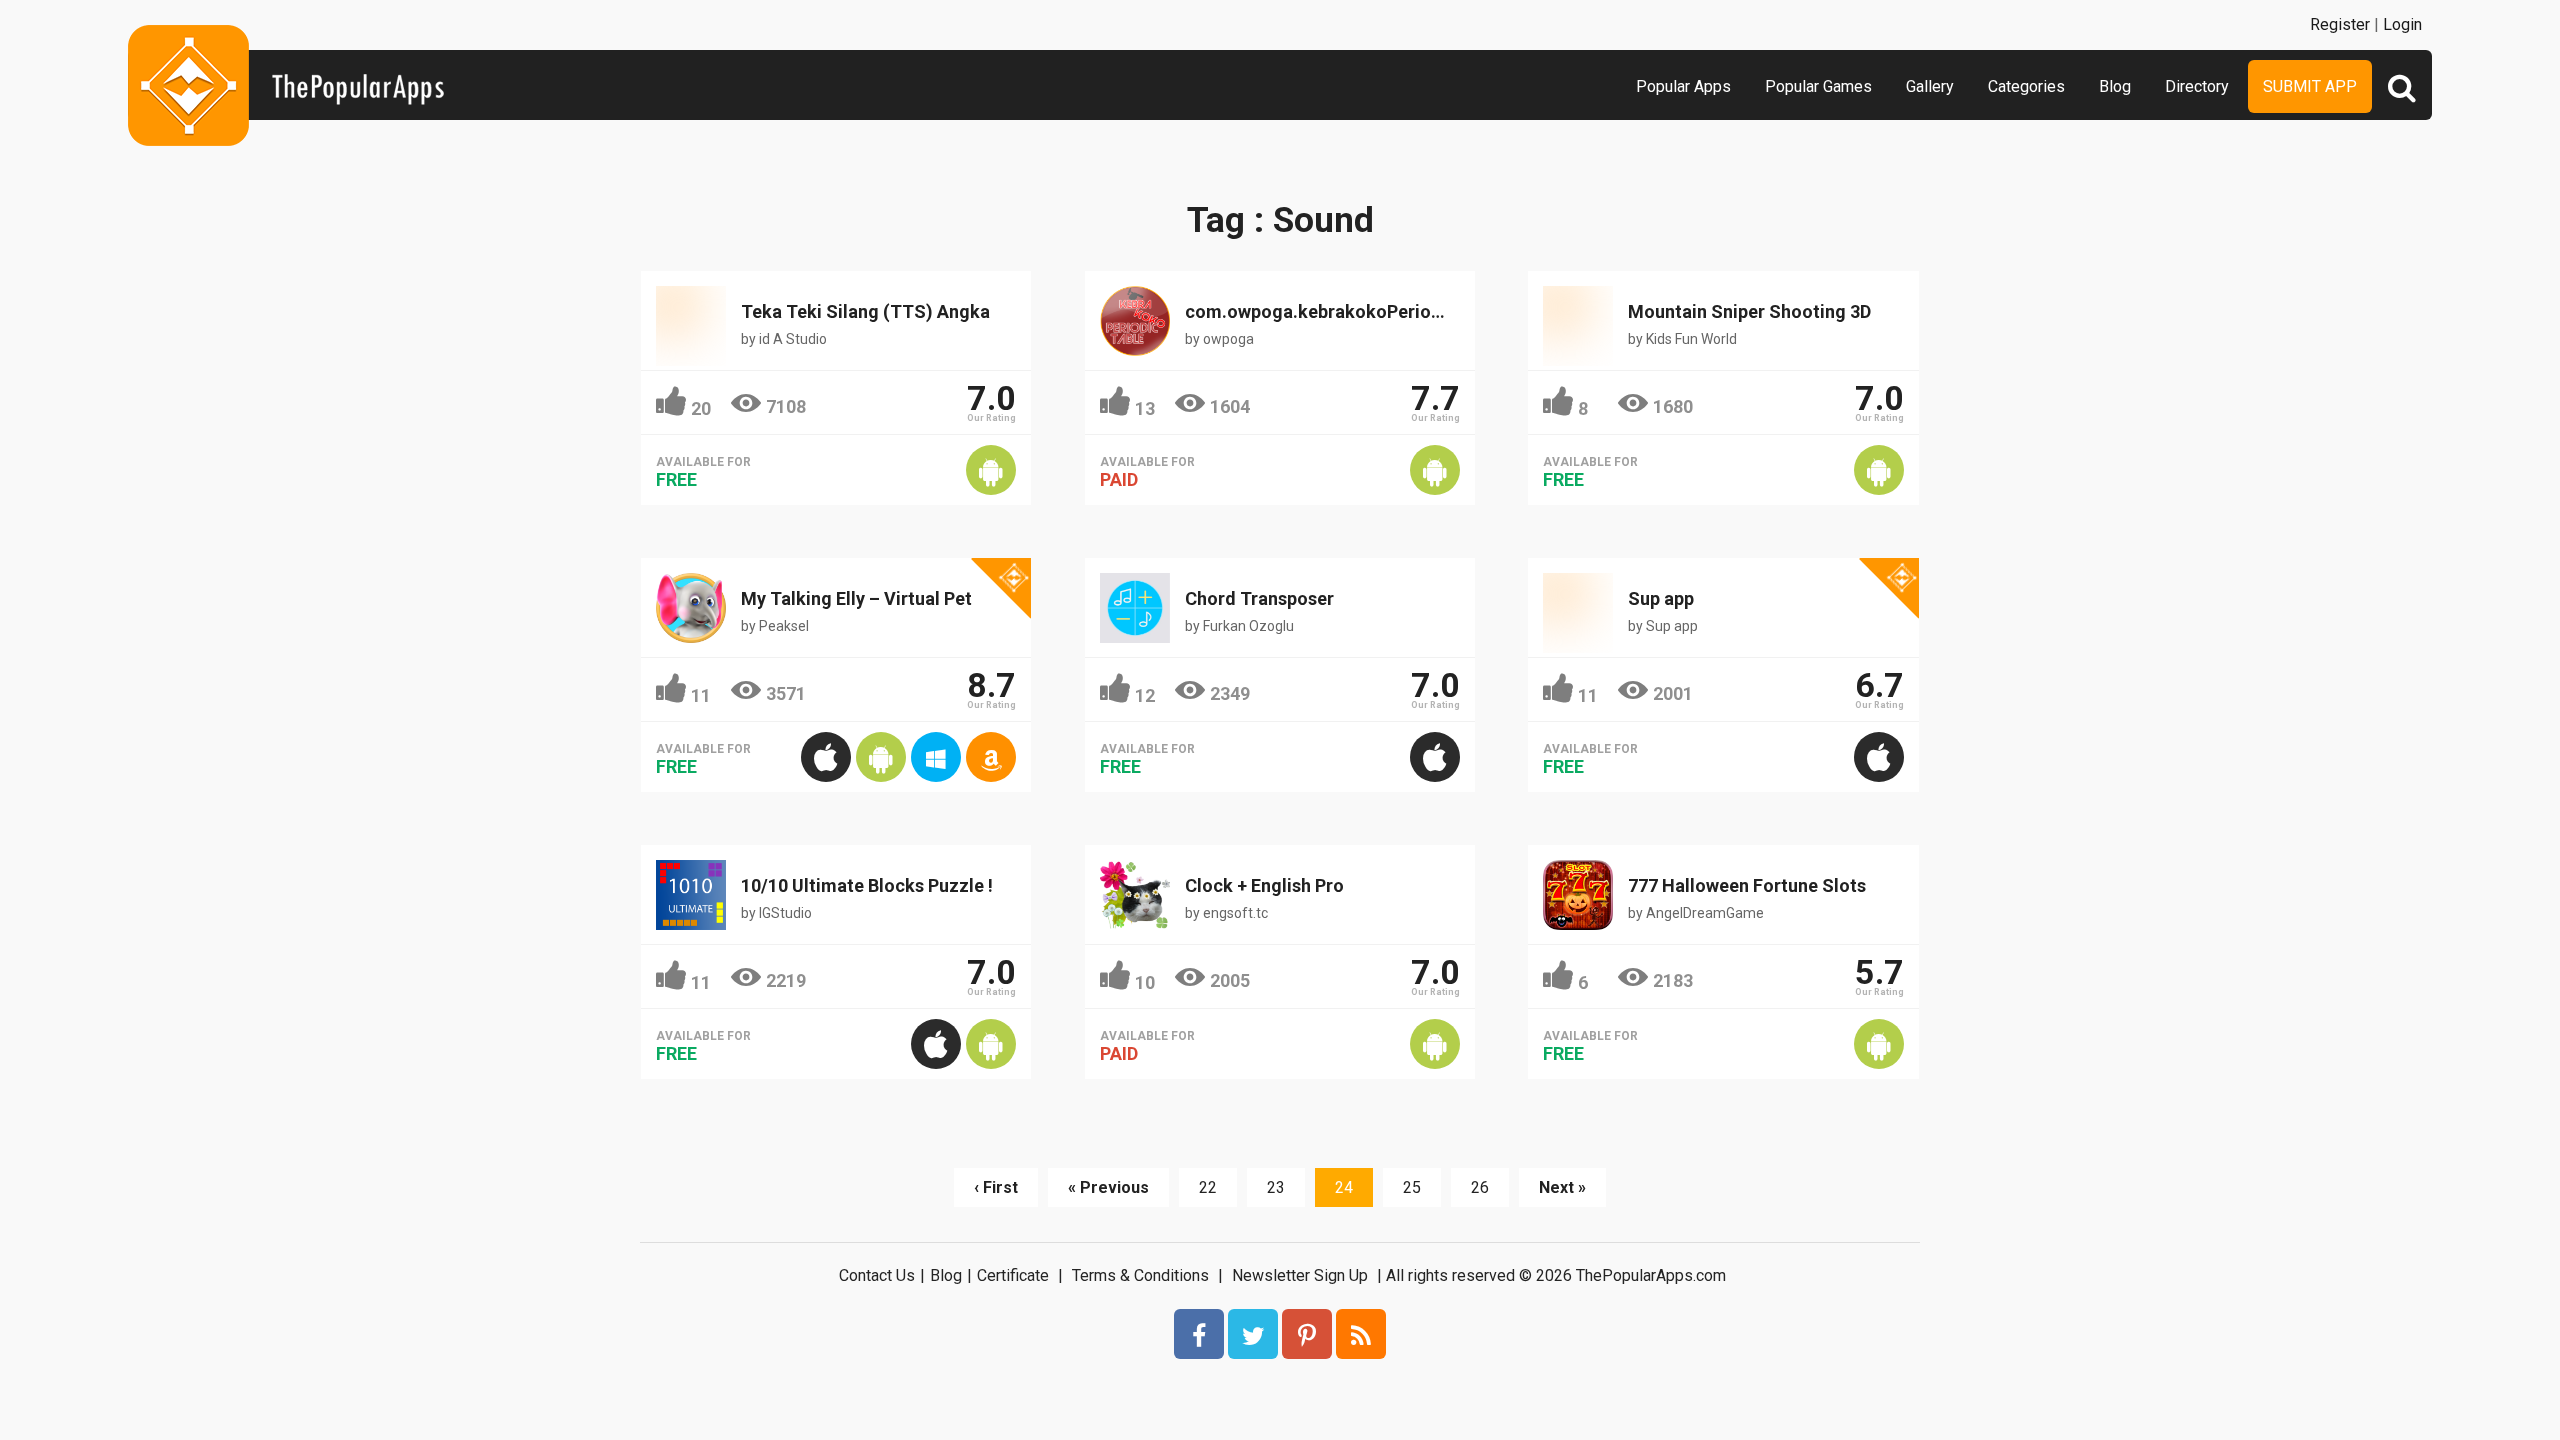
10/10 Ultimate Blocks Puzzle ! (867, 885)
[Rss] (1361, 1334)
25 (1412, 1187)
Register (2340, 24)
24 (1344, 1187)
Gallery (1930, 86)
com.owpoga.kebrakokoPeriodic (1321, 311)
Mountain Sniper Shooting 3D (1749, 311)
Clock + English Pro (1264, 885)
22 (1208, 1187)
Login (2402, 24)
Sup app (1661, 598)
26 (1480, 1187)
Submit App (2310, 86)
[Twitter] (1253, 1334)
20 (701, 408)
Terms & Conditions (1140, 1275)
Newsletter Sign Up (1300, 1275)
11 (701, 695)
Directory (2197, 86)
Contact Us (877, 1275)
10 (1145, 982)
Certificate (1013, 1275)
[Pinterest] (1307, 1334)
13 (1145, 408)
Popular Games (1818, 86)
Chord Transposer (1259, 598)
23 (1276, 1187)
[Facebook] (1199, 1334)
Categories (2026, 86)
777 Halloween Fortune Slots (1747, 885)
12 (1145, 695)
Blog (2115, 86)
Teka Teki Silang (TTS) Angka (865, 311)
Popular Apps (1683, 86)
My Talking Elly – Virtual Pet (856, 598)
